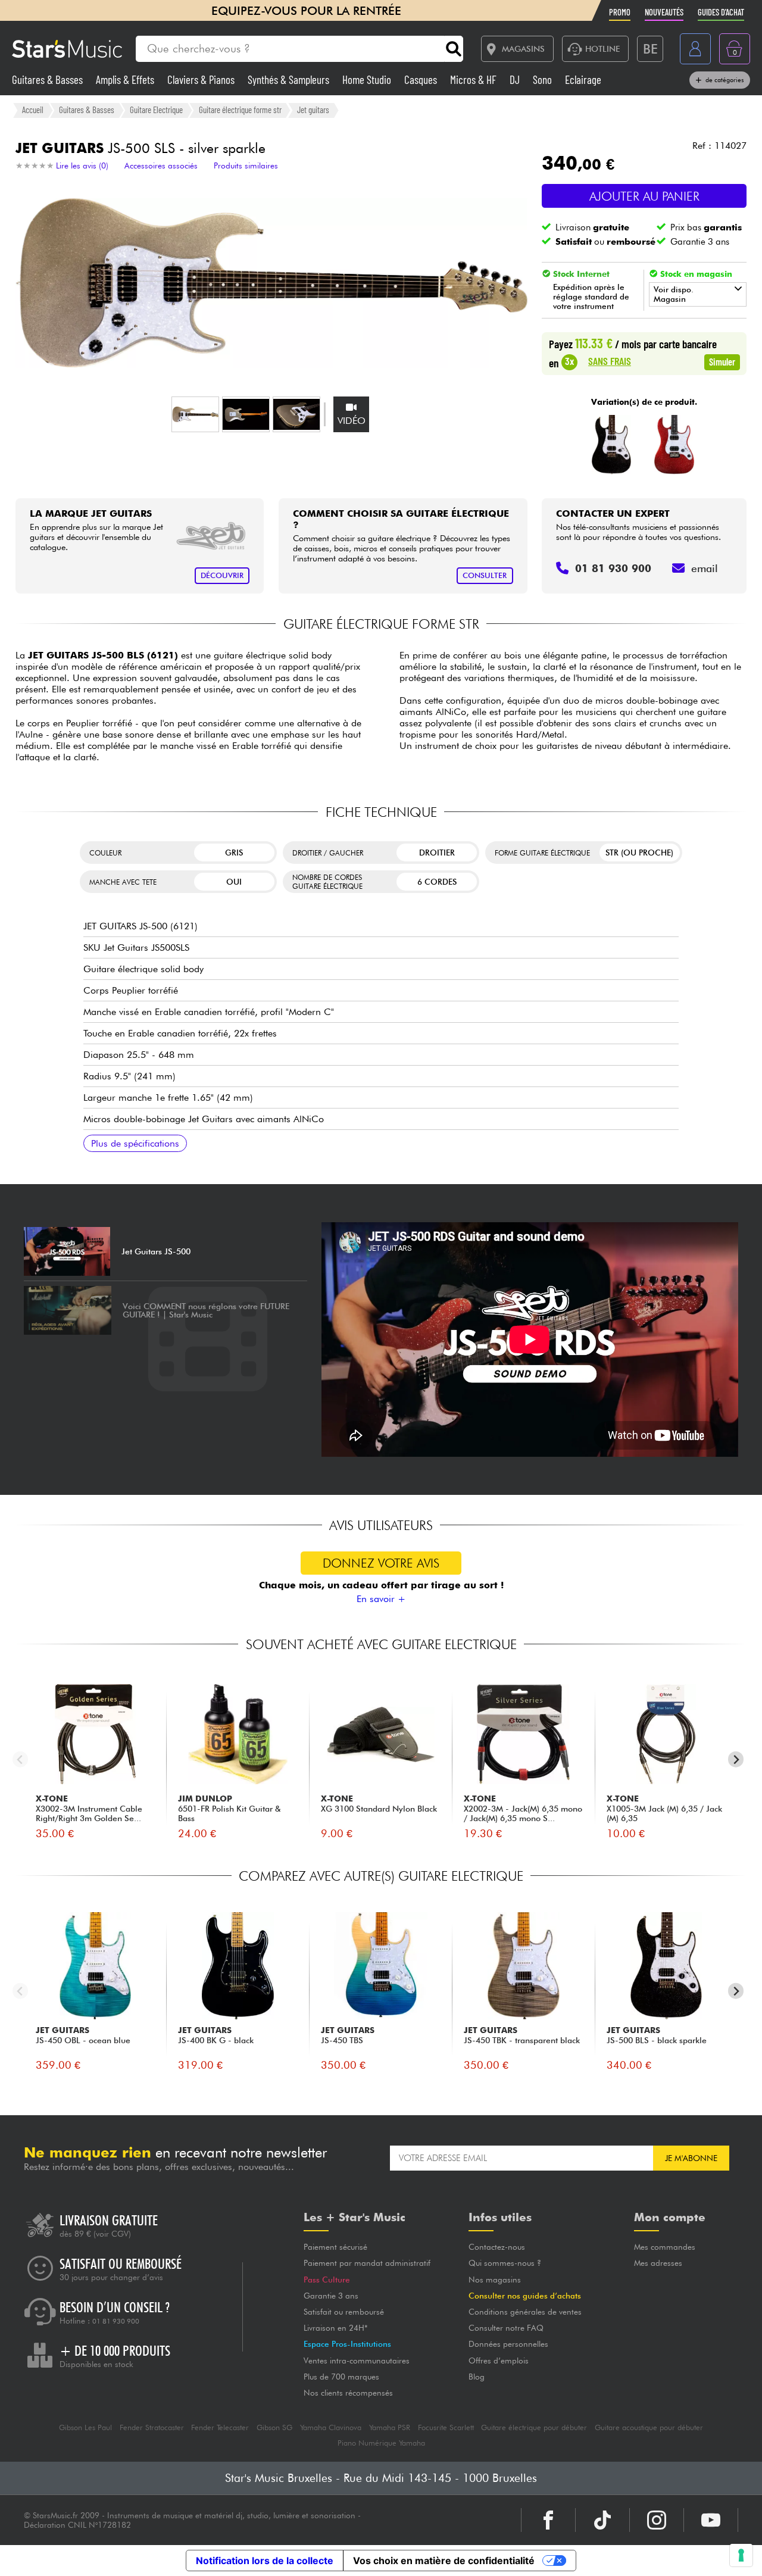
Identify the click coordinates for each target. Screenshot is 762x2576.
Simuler (722, 361)
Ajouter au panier (644, 196)
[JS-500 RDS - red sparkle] (674, 445)
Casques (422, 79)
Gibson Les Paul (85, 2427)
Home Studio (368, 79)
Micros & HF (474, 79)
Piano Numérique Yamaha (381, 2443)
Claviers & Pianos (202, 79)
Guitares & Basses (49, 79)
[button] (195, 414)
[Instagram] (657, 2520)
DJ (516, 79)
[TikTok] (602, 2520)
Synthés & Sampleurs (290, 79)
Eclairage (583, 79)
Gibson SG (274, 2427)
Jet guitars (313, 110)
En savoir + (381, 1599)
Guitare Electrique (156, 110)
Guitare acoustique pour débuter (649, 2427)
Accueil (33, 110)
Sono (544, 79)
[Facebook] (548, 2520)
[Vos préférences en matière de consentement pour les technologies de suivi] (741, 2555)
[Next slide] (736, 1760)
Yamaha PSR (390, 2427)
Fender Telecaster (220, 2427)
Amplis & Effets (126, 79)
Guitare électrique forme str (240, 110)
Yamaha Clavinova (331, 2427)
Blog (477, 2377)
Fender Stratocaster (152, 2427)
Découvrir (222, 575)
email (705, 568)
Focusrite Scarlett (446, 2427)
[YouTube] (711, 2520)
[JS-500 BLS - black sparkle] (612, 445)
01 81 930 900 (116, 2321)
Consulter (485, 575)
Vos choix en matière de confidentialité (444, 2561)
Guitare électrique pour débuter (534, 2427)
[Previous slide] (21, 1760)
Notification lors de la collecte (265, 2561)
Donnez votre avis (381, 1563)
